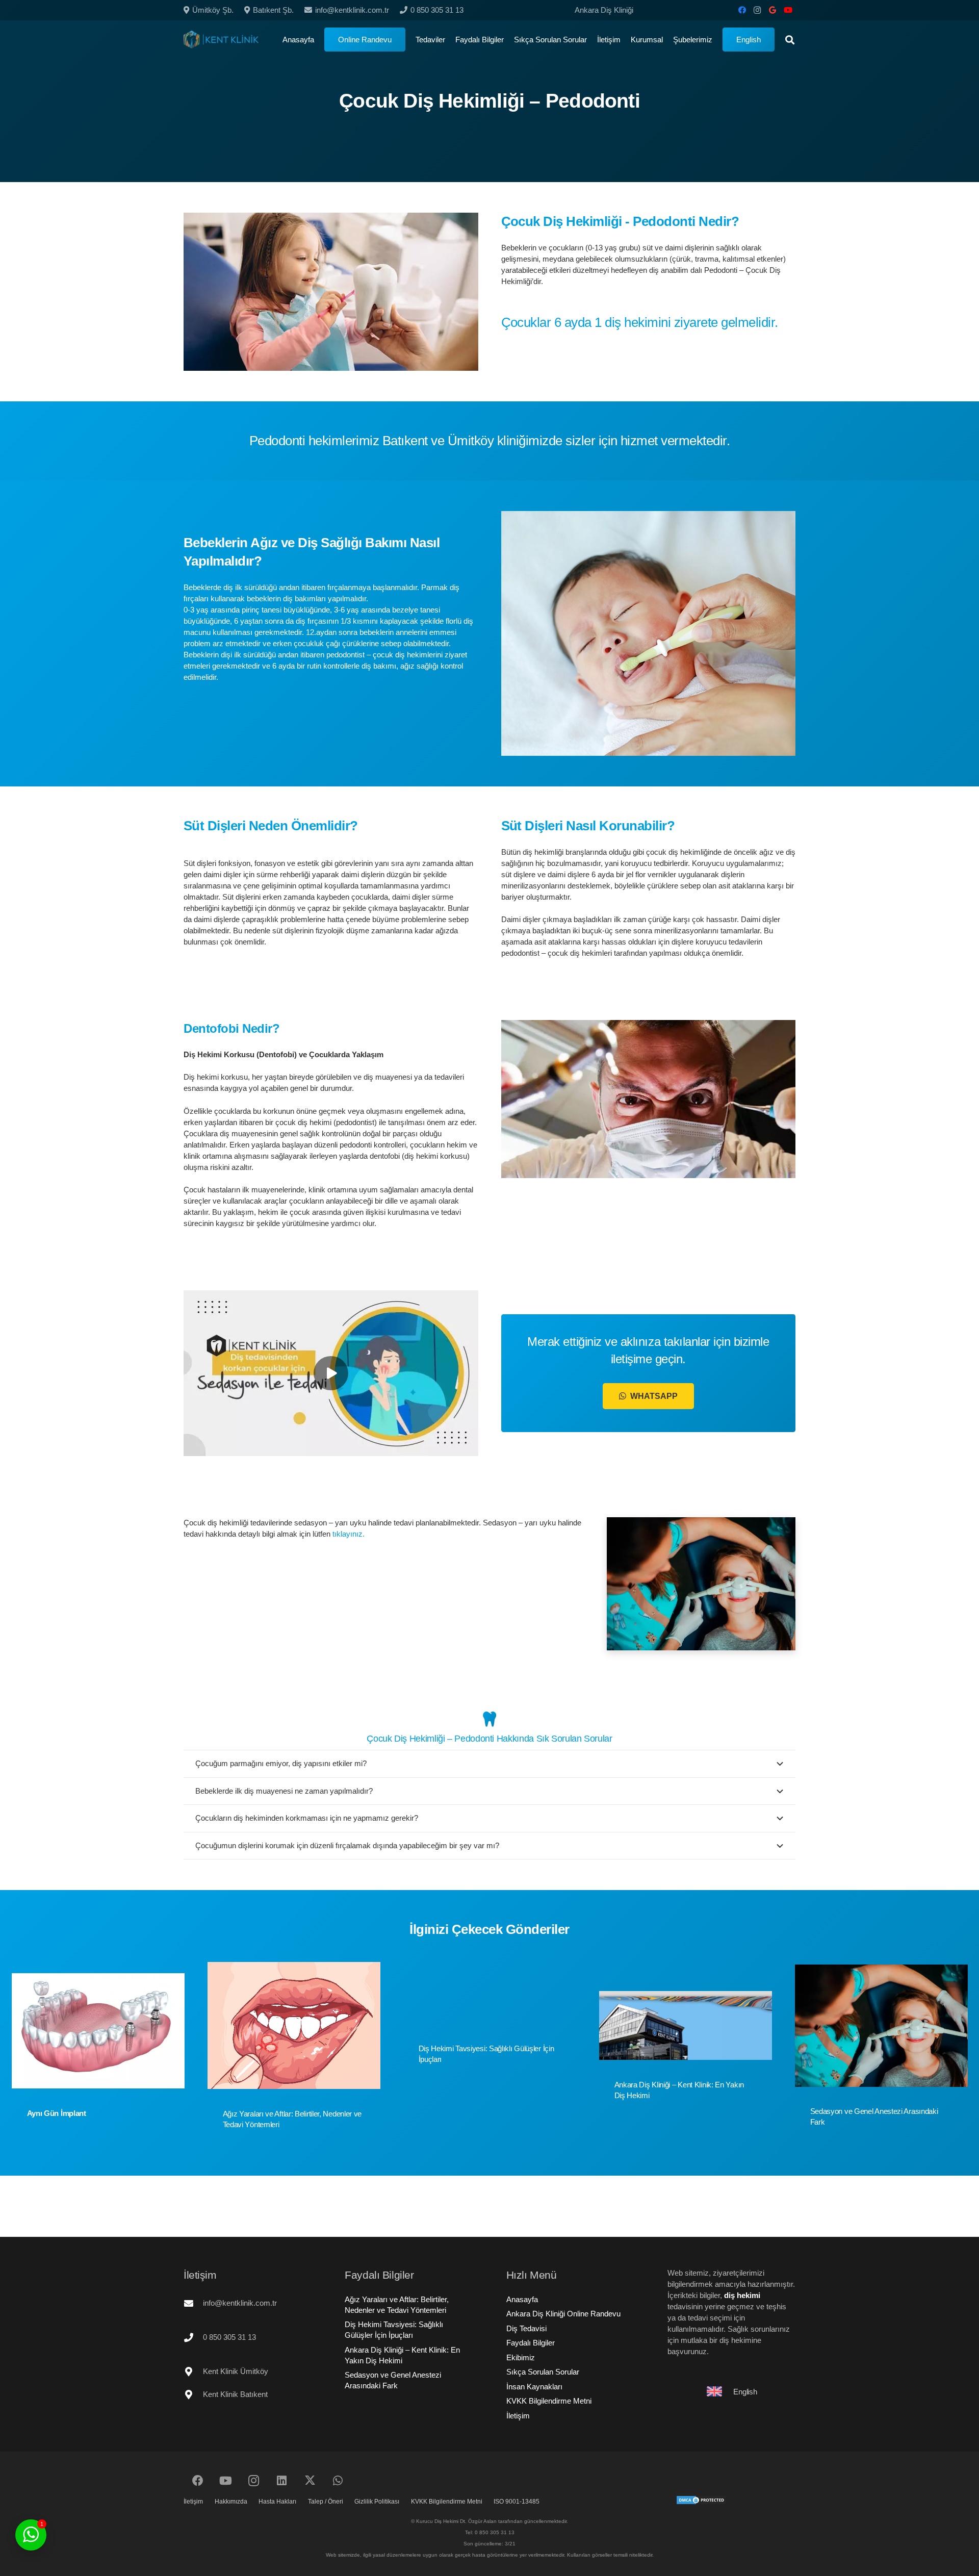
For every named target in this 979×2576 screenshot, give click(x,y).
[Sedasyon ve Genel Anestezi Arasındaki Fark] (881, 2026)
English (745, 2392)
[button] (717, 40)
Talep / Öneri (326, 2502)
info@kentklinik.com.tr (240, 2303)
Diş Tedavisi (526, 2328)
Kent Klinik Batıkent (235, 2394)
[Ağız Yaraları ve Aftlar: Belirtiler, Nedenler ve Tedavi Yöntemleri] (294, 2025)
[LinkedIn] (282, 2481)
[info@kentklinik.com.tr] (193, 2303)
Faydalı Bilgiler (531, 2343)
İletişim (518, 2416)
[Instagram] (757, 10)
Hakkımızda (231, 2502)
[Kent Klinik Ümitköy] (193, 2371)
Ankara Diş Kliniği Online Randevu (563, 2314)
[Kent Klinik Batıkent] (193, 2394)
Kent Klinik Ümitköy (236, 2371)
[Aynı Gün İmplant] (98, 2031)
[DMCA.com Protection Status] (701, 2502)
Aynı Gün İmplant (57, 2113)
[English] (719, 2391)
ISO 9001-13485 (517, 2502)
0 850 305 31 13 (229, 2337)
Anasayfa (522, 2299)
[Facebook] (742, 10)
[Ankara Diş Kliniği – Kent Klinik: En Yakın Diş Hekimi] (686, 2025)
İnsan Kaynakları (534, 2387)
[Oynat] (331, 1373)
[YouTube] (788, 10)
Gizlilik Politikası (377, 2502)
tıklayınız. (349, 1534)
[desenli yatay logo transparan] (221, 40)
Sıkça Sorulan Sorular (543, 2372)
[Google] (772, 10)
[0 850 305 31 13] (193, 2337)
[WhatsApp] (338, 2481)
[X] (310, 2481)
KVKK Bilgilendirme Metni (549, 2401)
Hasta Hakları (277, 2502)
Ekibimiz (521, 2357)
